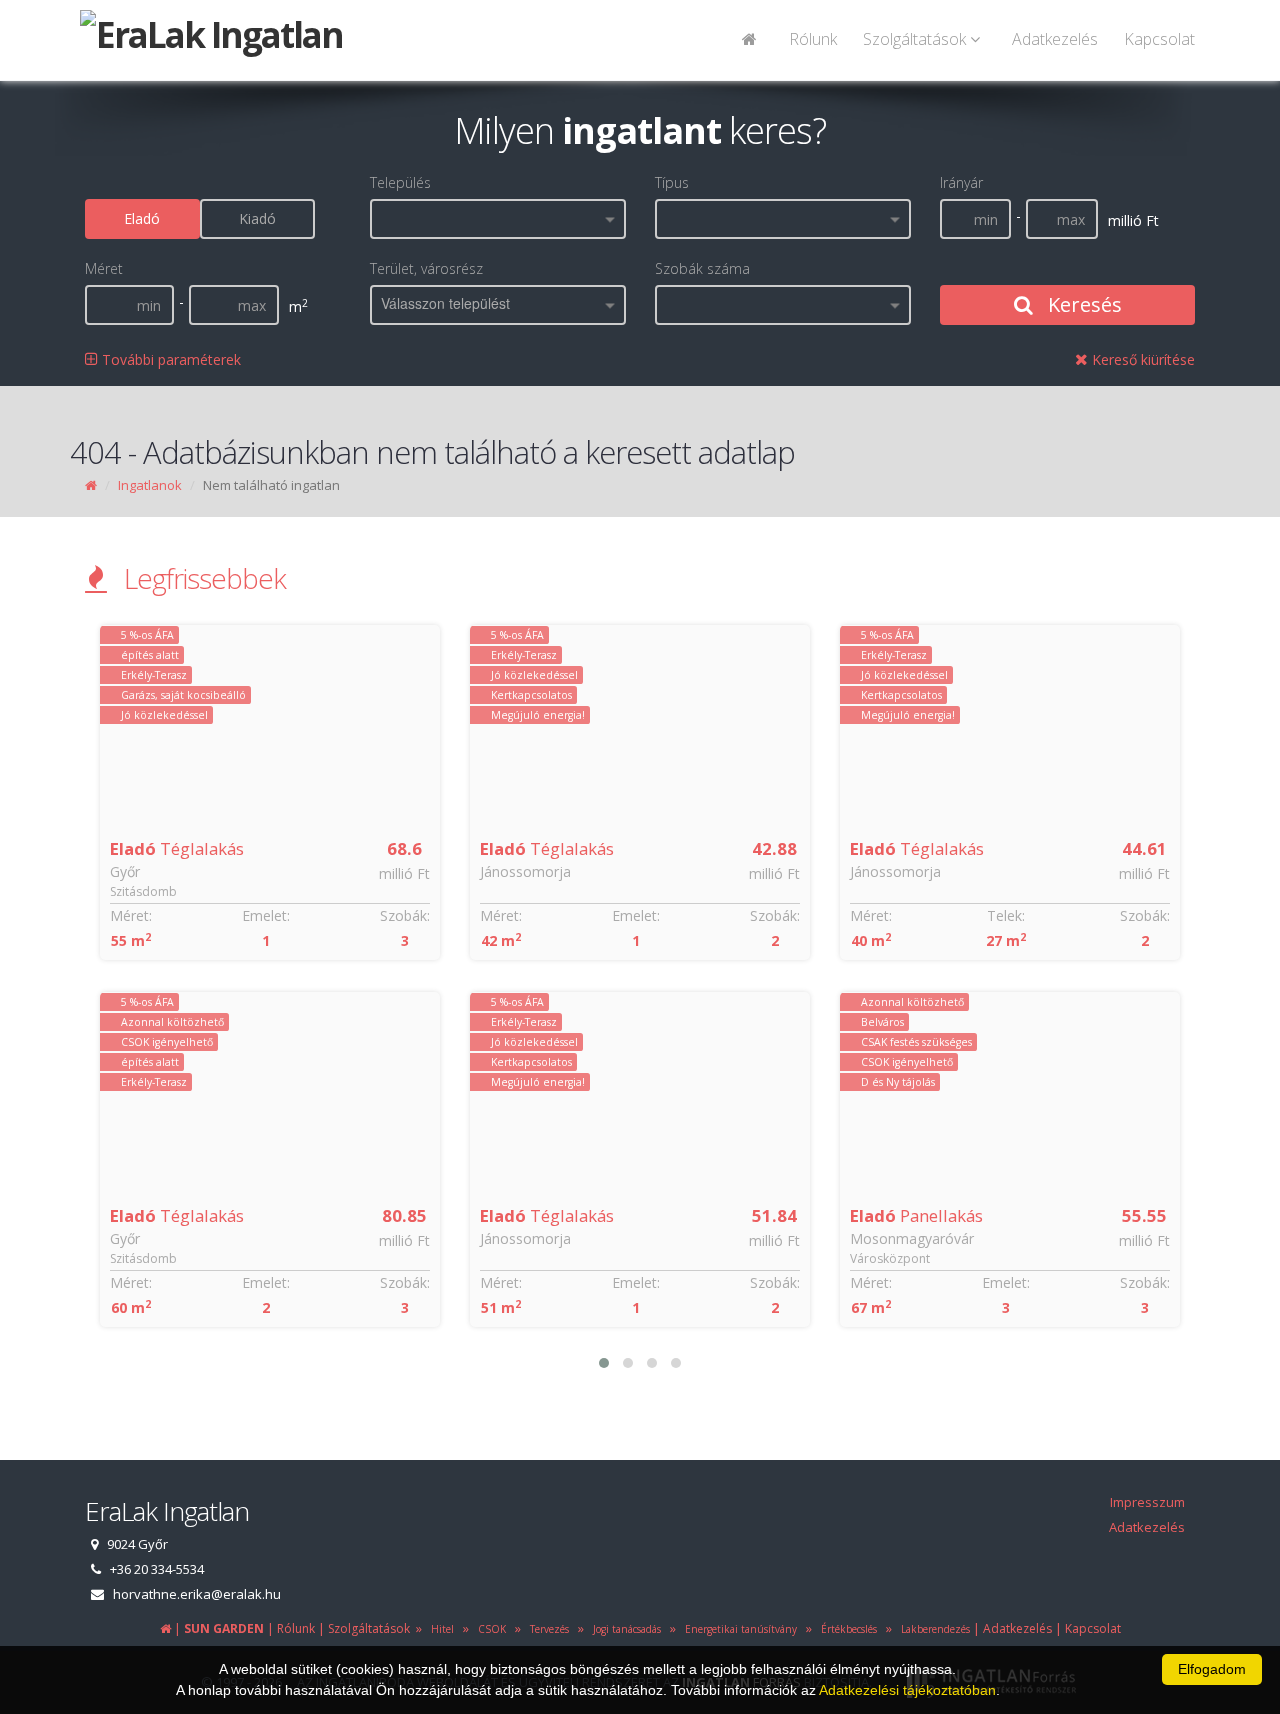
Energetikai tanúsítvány (738, 1629)
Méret (104, 268)
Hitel (439, 1629)
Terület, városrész (426, 268)
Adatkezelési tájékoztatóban (907, 1690)
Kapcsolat (1159, 39)
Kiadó (257, 218)
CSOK (489, 1629)
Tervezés (546, 1629)
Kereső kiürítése (1141, 359)
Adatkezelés (1055, 39)
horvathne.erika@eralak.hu (197, 1594)
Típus (672, 182)
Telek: (1006, 915)
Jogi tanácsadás (624, 1629)
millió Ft (404, 873)
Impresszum (1147, 1502)
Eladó (142, 218)
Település (400, 182)
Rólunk (813, 39)
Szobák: (405, 915)
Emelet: (266, 915)
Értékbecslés (846, 1629)
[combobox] (498, 219)
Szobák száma (702, 268)
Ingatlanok (150, 485)
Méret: (131, 915)
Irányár (961, 182)
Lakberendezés (932, 1629)
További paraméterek (169, 359)
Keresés (1082, 304)
